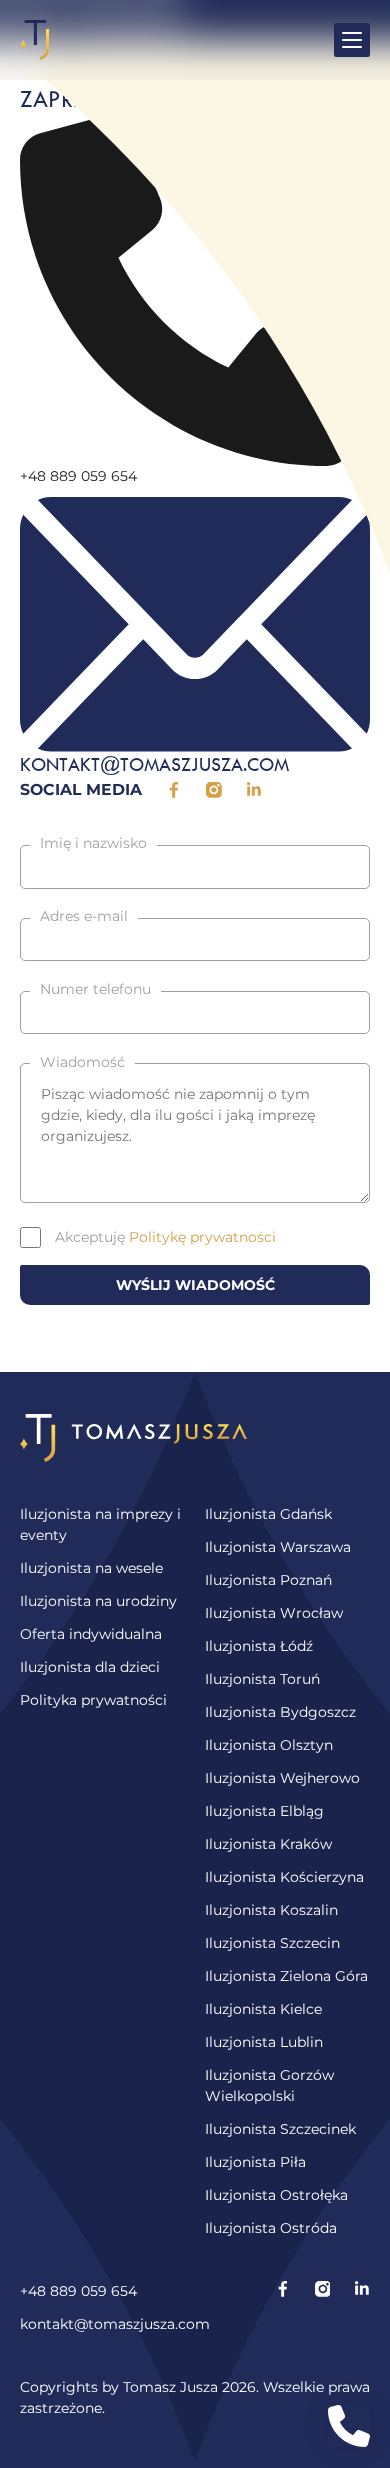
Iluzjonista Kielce (263, 2009)
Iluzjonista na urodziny (98, 1601)
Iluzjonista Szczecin (272, 1943)
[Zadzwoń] (349, 2426)
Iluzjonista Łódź (259, 1646)
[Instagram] (323, 2308)
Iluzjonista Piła (255, 2162)
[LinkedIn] (362, 2308)
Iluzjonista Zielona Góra (286, 1976)
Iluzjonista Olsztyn (269, 1745)
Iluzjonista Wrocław (274, 1613)
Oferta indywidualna (91, 1634)
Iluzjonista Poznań (268, 1580)
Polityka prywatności (93, 1700)
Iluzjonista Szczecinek (280, 2129)
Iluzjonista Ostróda (271, 2228)
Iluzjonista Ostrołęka (276, 2195)
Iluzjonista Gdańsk (268, 1514)
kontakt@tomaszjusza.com (115, 2324)
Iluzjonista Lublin (264, 2042)
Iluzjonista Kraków (268, 1844)
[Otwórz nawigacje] (352, 40)
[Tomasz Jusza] (35, 40)
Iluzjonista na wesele (91, 1568)
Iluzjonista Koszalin (271, 1910)
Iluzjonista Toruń (262, 1679)
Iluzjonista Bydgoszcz (280, 1712)
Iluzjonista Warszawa (278, 1547)
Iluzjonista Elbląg (264, 1811)
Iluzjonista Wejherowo (282, 1778)
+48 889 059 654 (78, 2291)
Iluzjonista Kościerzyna (284, 1877)
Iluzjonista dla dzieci (90, 1667)
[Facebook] (283, 2308)
